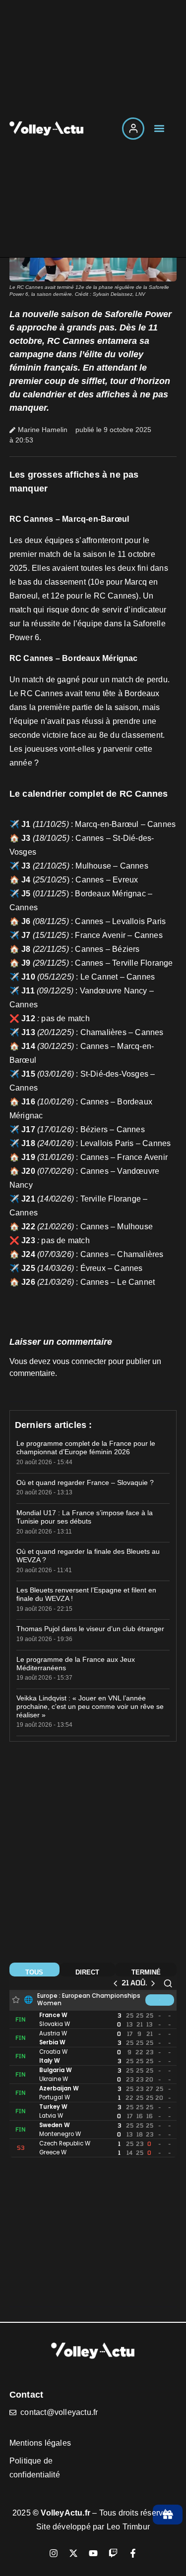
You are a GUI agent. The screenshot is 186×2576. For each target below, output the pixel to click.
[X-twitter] (73, 2553)
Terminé (146, 1972)
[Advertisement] (93, 1856)
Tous (34, 1972)
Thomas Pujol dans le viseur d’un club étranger (90, 1629)
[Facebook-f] (133, 2553)
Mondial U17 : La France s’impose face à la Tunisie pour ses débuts (85, 1517)
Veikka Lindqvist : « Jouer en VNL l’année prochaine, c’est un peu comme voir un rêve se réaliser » (90, 1706)
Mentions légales (40, 2443)
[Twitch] (113, 2553)
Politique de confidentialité (35, 2468)
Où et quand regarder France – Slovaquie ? (85, 1482)
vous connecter (79, 1361)
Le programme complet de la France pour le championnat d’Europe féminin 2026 (86, 1448)
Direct (87, 1972)
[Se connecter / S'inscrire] (133, 129)
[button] (159, 129)
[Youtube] (93, 2553)
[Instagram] (54, 2553)
